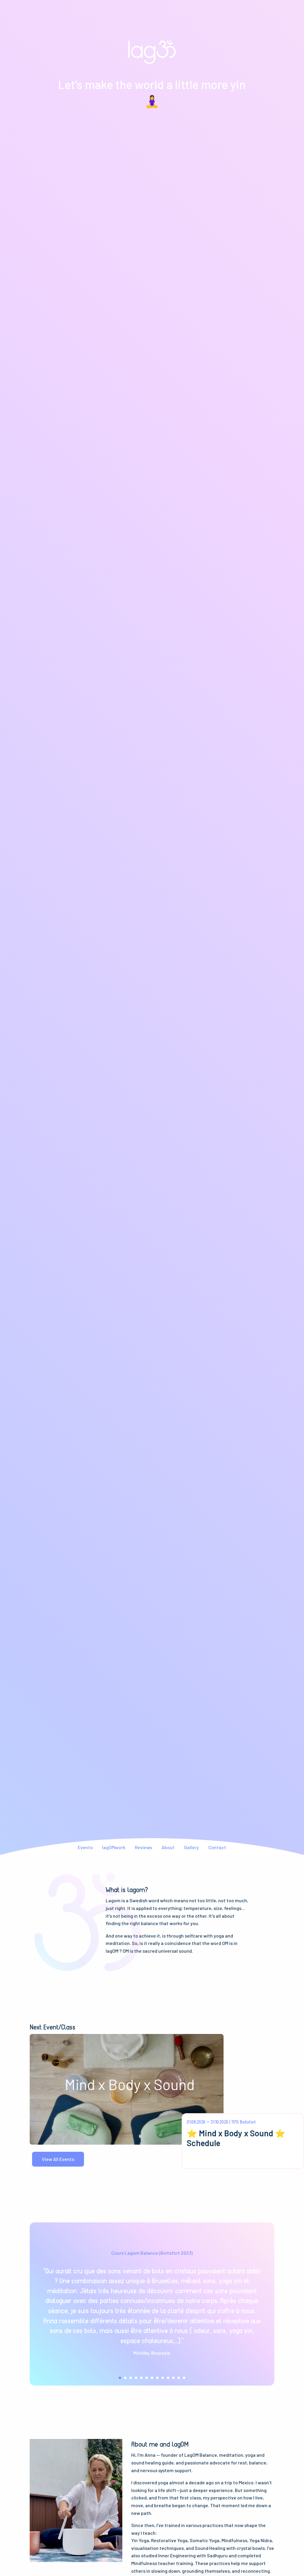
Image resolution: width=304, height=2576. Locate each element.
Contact (217, 1847)
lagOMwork (114, 1847)
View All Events (58, 2159)
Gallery (191, 1847)
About (168, 1847)
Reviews (143, 1847)
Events (85, 1847)
